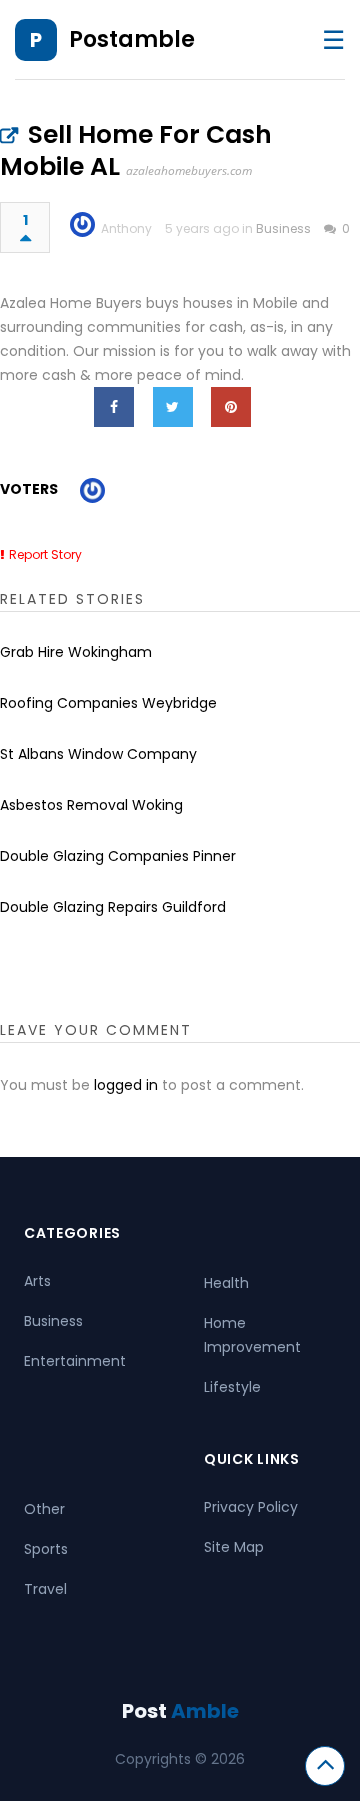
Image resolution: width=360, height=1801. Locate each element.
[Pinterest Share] (231, 407)
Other (44, 1509)
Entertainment (75, 1361)
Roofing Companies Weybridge (108, 703)
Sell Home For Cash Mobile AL (136, 150)
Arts (37, 1281)
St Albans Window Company (98, 754)
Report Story (45, 554)
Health (226, 1283)
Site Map (234, 1547)
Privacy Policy (251, 1507)
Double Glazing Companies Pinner (118, 856)
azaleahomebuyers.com (189, 170)
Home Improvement (252, 1335)
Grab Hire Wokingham (76, 652)
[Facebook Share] (114, 407)
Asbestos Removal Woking (91, 805)
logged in (126, 1085)
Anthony (126, 228)
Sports (46, 1549)
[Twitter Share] (173, 407)
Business (283, 228)
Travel (45, 1589)
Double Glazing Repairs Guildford (113, 907)
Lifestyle (232, 1387)
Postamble (132, 39)
